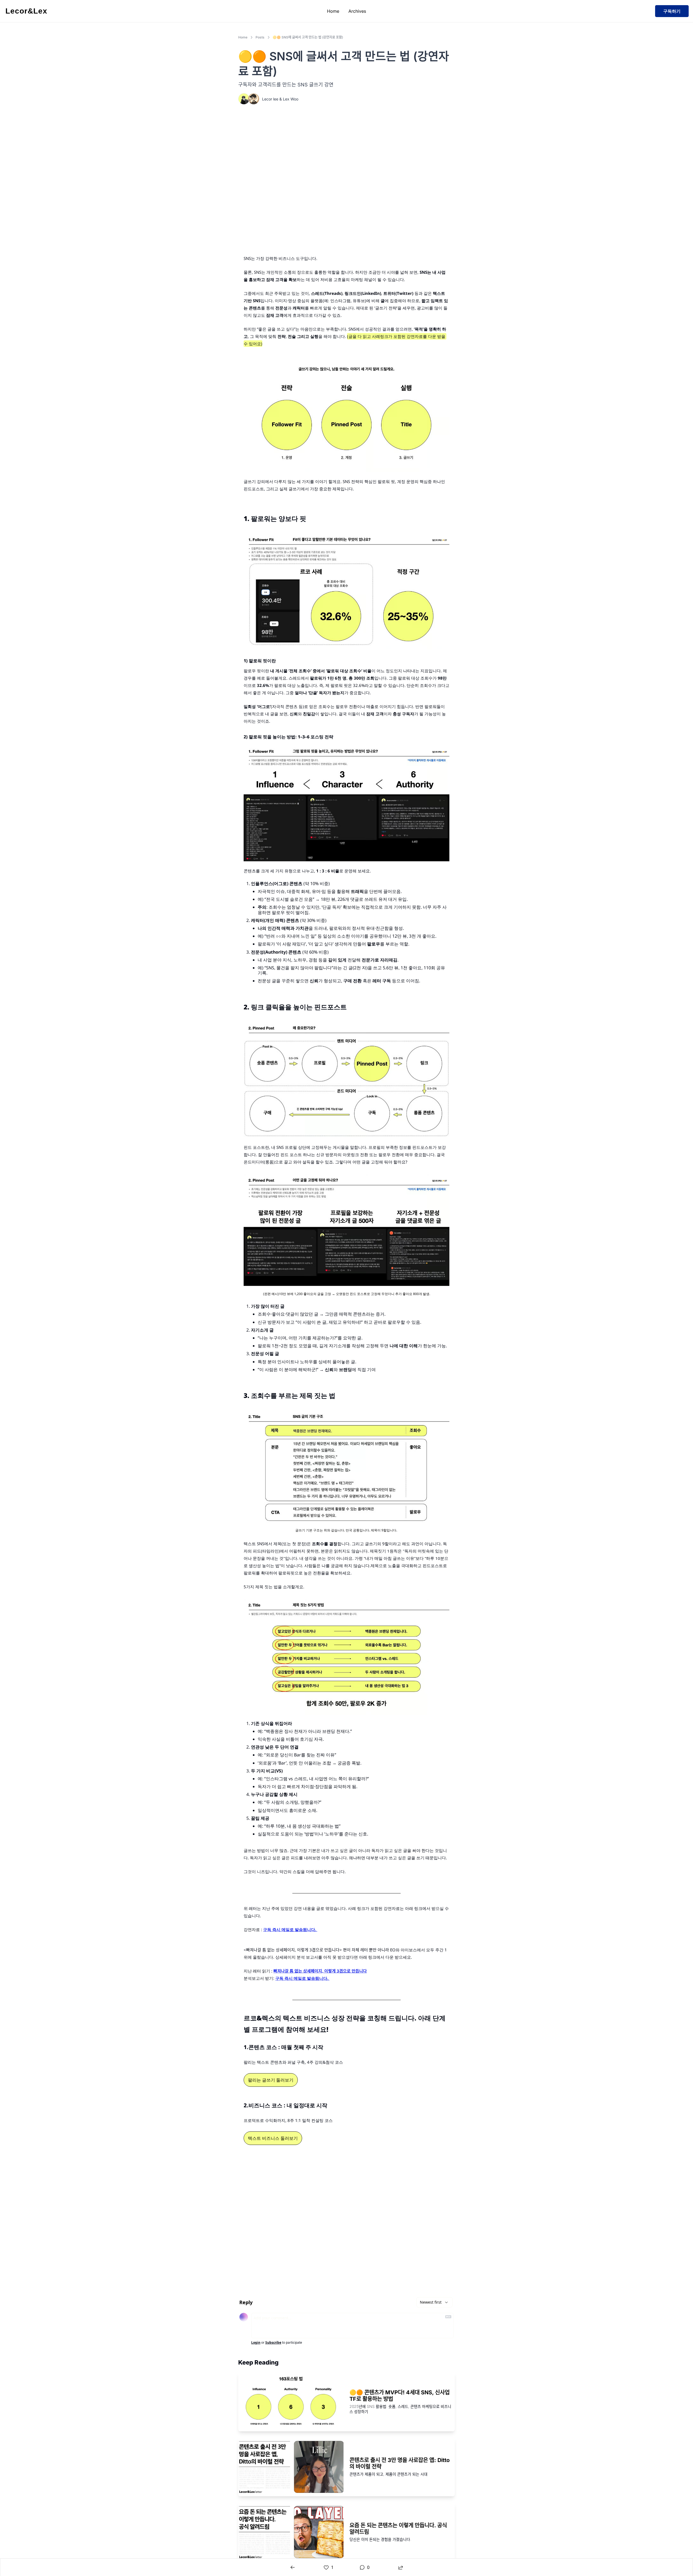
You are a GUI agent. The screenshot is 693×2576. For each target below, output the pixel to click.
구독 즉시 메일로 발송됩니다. (290, 1929)
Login (256, 2343)
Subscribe (273, 2343)
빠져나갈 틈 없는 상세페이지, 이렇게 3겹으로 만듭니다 (320, 1971)
